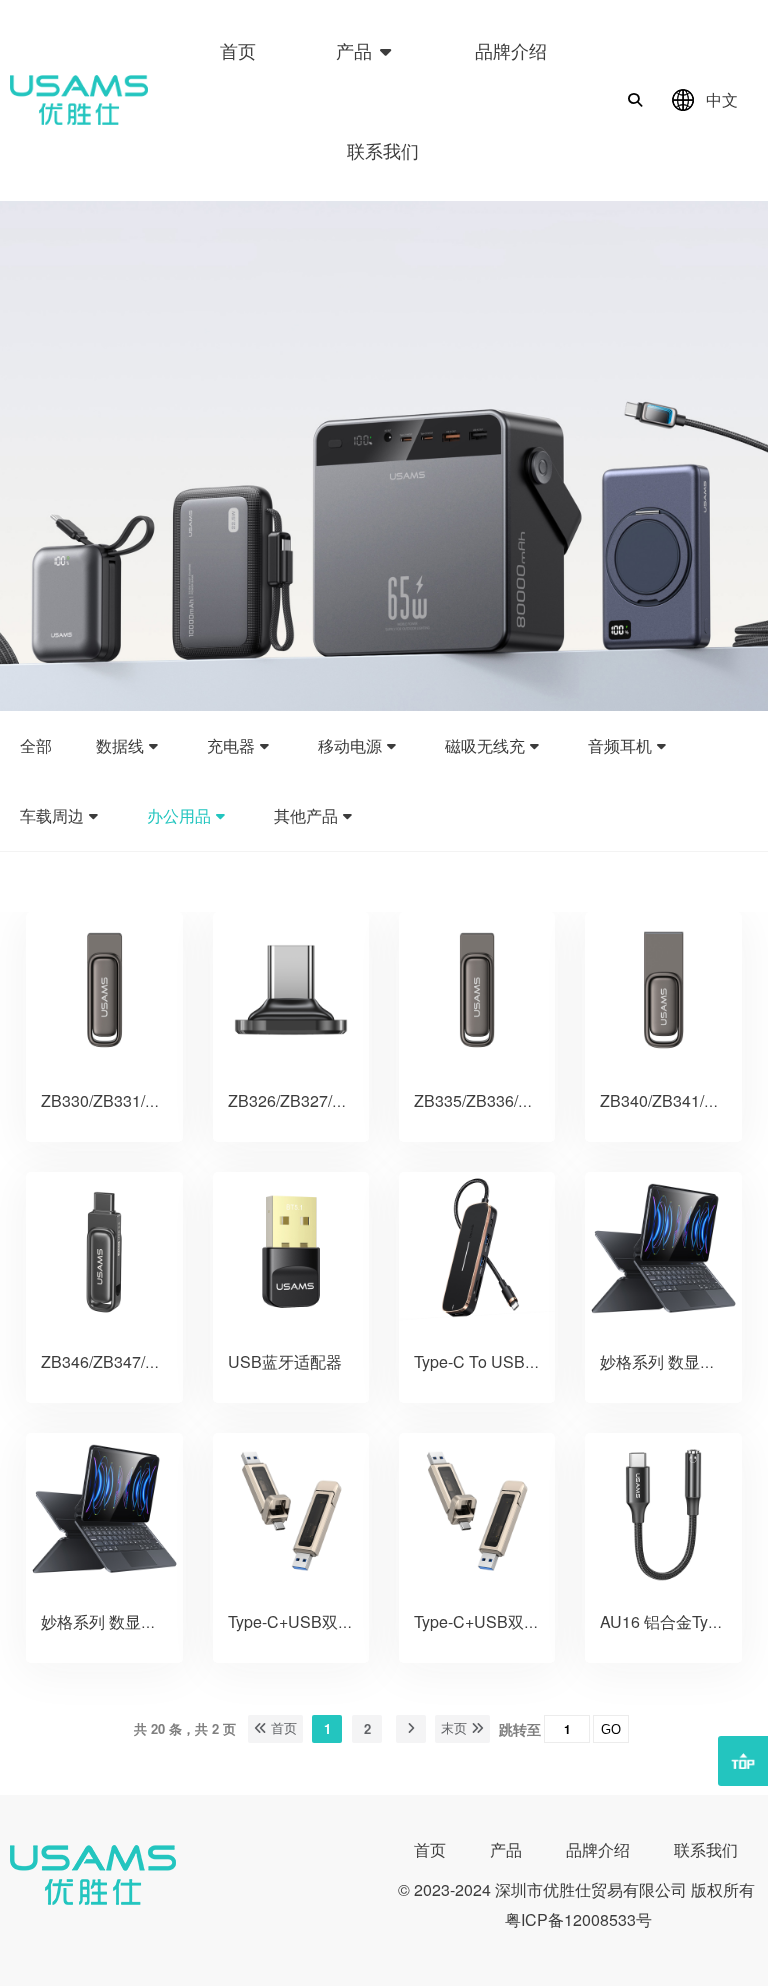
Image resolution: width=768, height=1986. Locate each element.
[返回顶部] (743, 1761)
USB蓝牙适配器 (285, 1361)
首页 (238, 50)
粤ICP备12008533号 (578, 1919)
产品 (356, 50)
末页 (456, 1728)
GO (611, 1729)
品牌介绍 (511, 50)
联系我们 (383, 150)
